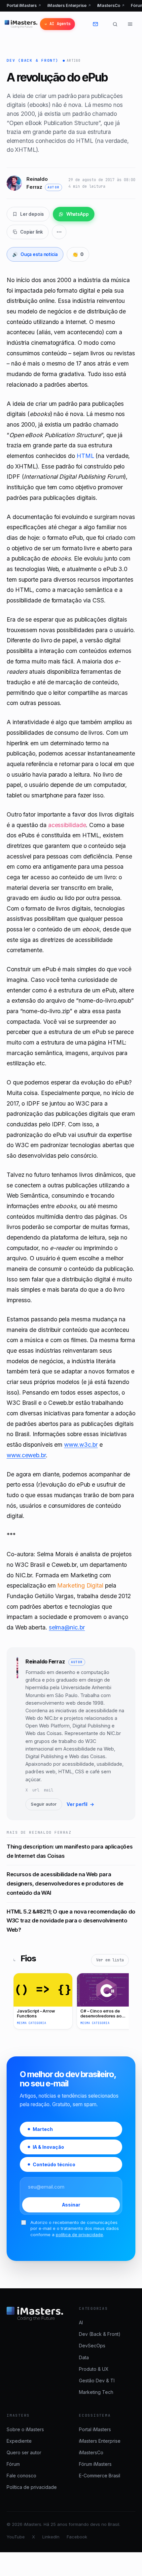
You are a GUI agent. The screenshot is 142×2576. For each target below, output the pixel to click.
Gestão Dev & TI (97, 2381)
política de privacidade (79, 2235)
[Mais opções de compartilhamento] (59, 232)
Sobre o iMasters (25, 2429)
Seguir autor (44, 1804)
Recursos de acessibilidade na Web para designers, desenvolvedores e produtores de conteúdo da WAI (65, 1883)
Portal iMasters (24, 5)
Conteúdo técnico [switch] (54, 2164)
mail (49, 1790)
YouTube (16, 2537)
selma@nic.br (67, 1627)
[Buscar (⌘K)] (115, 24)
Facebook (77, 2537)
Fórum (13, 2464)
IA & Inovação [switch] (48, 2147)
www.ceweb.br (26, 1455)
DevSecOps (92, 2346)
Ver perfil (80, 1804)
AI (81, 2322)
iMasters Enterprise (69, 5)
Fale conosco (21, 2476)
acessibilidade (67, 825)
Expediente (19, 2441)
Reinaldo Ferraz (45, 1661)
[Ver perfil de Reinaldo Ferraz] (17, 1734)
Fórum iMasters (95, 2464)
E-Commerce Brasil (100, 2476)
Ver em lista (110, 1960)
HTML (85, 456)
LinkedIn (51, 2537)
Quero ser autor (24, 2452)
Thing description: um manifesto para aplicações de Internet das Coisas (70, 1851)
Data (84, 2357)
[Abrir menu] (130, 24)
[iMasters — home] (21, 24)
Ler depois (32, 214)
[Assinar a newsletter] (100, 24)
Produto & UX (94, 2369)
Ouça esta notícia (35, 254)
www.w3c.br (81, 1445)
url (36, 1790)
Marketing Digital (80, 1585)
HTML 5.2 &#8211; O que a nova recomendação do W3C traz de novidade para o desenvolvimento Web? (71, 1921)
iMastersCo (111, 5)
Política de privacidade (32, 2487)
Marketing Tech (96, 2392)
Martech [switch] (43, 2129)
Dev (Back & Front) (33, 60)
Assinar (71, 2205)
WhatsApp (78, 214)
